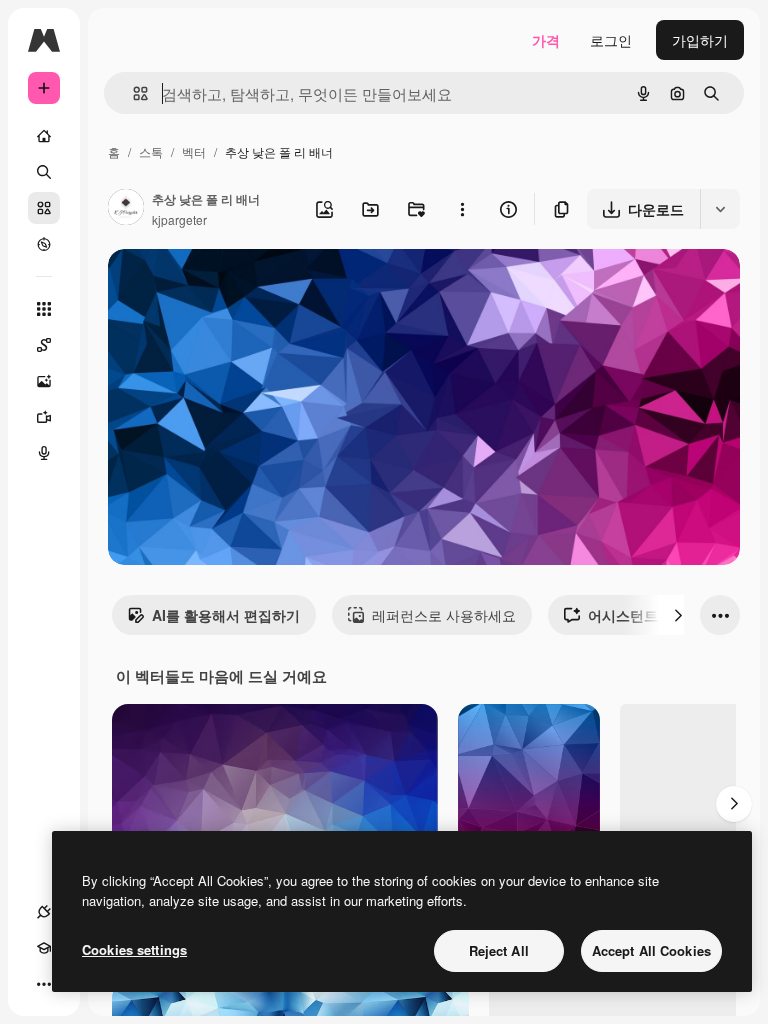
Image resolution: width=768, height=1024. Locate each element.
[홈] (44, 136)
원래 (223, 287)
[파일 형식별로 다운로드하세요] (720, 209)
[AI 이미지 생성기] (44, 381)
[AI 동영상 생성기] (44, 417)
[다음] (678, 615)
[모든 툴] (44, 309)
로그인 (611, 40)
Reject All (499, 950)
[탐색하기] (44, 244)
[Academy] (44, 948)
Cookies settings (134, 949)
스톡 (151, 151)
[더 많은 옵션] (462, 209)
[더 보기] (44, 984)
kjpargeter (179, 219)
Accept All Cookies (651, 950)
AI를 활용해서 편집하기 (226, 615)
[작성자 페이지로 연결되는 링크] (126, 209)
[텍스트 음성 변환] (44, 453)
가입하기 (700, 40)
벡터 (194, 151)
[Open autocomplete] (132, 93)
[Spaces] (44, 345)
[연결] (44, 912)
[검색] (44, 172)
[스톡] (44, 208)
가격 (546, 40)
